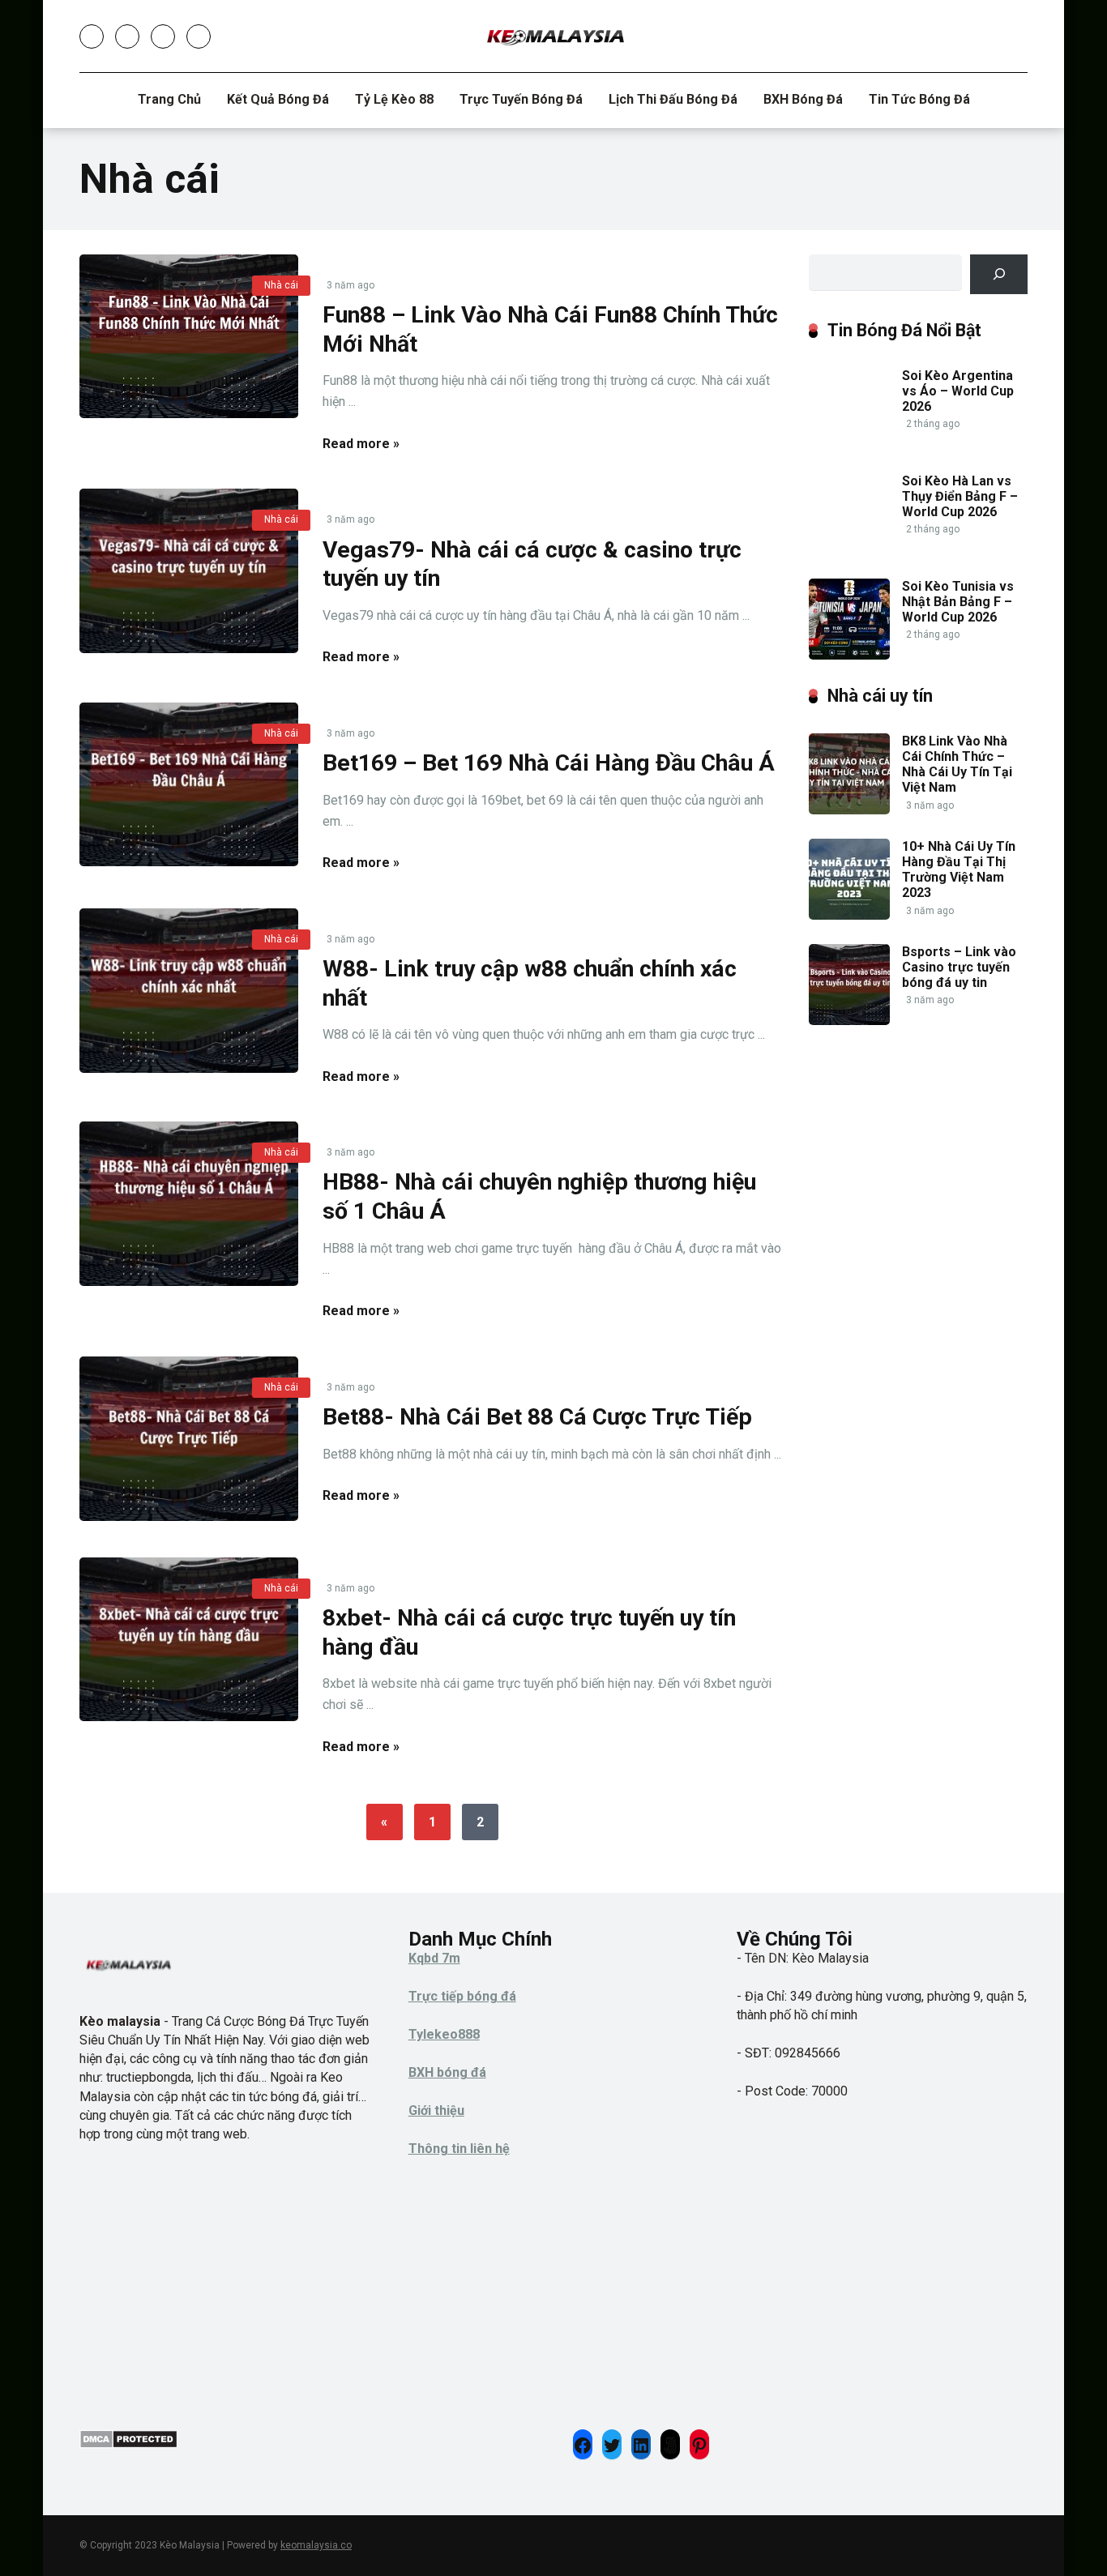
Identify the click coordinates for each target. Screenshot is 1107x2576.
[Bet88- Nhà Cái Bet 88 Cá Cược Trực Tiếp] (189, 1439)
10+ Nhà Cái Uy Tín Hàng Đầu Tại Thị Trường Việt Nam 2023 (959, 870)
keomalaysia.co (316, 2545)
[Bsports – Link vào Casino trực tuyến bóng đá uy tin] (849, 1021)
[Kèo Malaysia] (554, 36)
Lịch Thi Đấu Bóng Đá (673, 99)
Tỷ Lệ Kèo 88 (394, 99)
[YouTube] (163, 36)
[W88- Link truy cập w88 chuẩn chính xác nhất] (189, 991)
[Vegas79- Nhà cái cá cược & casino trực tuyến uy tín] (189, 571)
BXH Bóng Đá (803, 99)
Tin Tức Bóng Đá (919, 99)
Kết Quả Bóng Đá (278, 99)
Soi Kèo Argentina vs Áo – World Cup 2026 (958, 391)
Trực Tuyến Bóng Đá (521, 99)
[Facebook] (92, 36)
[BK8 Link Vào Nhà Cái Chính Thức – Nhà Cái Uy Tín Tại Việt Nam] (849, 810)
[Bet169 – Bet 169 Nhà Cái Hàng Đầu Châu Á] (189, 785)
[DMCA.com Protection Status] (128, 2444)
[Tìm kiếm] (999, 274)
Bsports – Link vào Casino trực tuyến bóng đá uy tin (959, 967)
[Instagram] (199, 36)
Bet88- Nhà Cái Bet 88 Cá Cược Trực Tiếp (537, 1417)
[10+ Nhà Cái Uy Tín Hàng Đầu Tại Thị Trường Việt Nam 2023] (849, 915)
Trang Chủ (169, 99)
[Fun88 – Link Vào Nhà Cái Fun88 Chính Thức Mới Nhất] (189, 337)
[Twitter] (127, 36)
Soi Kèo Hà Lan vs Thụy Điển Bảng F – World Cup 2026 (960, 496)
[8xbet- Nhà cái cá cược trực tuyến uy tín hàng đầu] (189, 1640)
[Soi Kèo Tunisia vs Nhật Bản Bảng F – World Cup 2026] (849, 655)
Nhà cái (281, 285)
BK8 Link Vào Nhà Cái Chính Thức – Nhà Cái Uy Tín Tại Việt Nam (957, 765)
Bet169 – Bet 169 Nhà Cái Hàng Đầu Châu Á (549, 763)
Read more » (361, 444)
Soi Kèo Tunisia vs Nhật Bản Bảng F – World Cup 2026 (958, 602)
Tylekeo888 (444, 2034)
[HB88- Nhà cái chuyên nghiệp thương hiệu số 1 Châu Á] (189, 1204)
